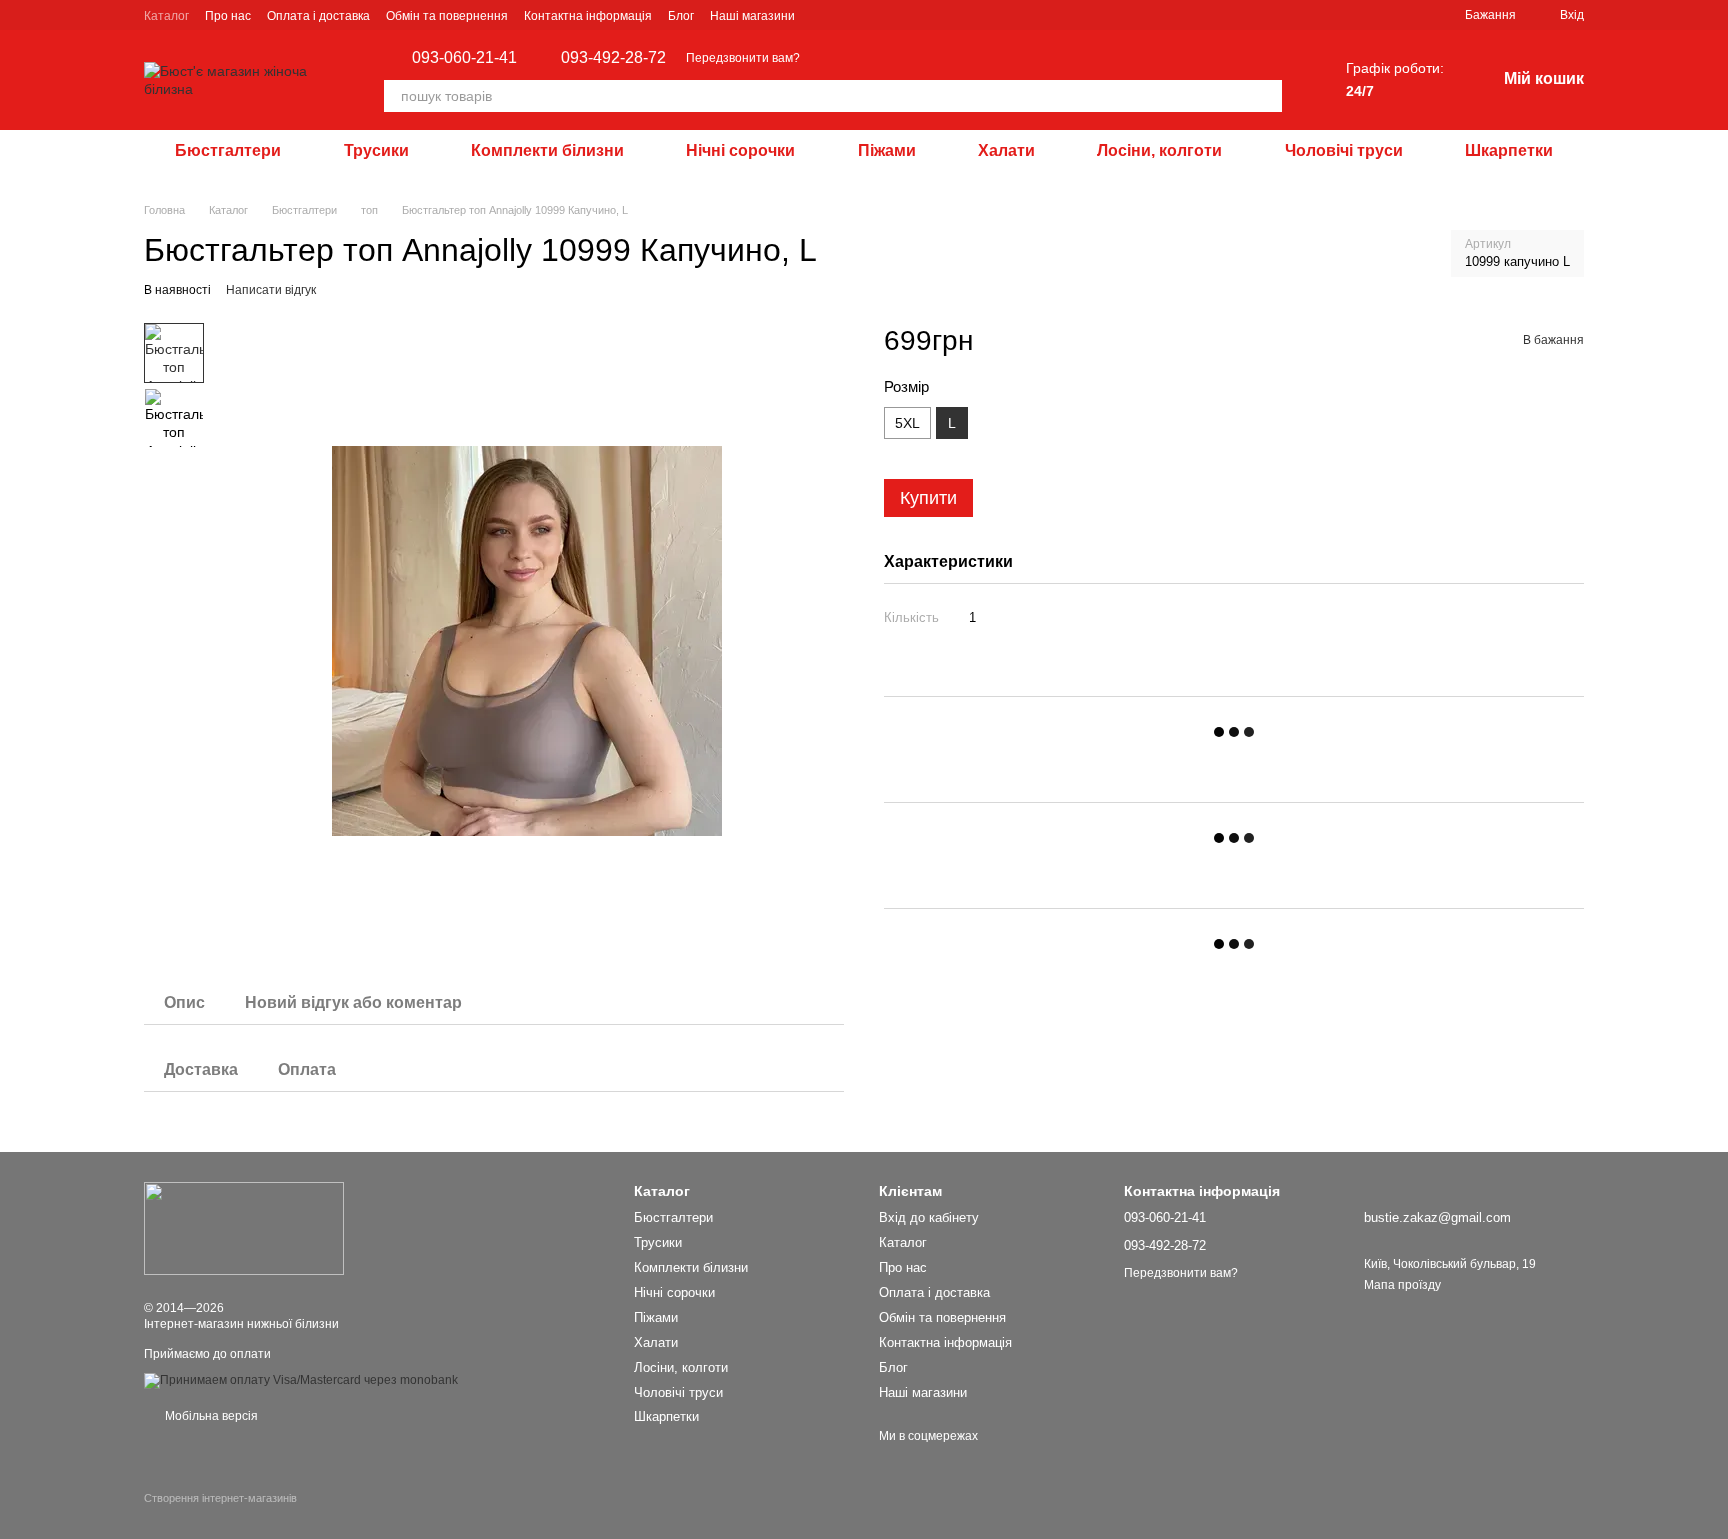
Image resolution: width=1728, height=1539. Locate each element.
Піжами (887, 150)
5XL (907, 423)
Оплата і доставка (318, 16)
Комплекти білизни (547, 150)
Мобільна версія (210, 1416)
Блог (681, 16)
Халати (1006, 150)
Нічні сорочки (740, 150)
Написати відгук (271, 290)
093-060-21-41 (464, 58)
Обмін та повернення (447, 16)
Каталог (166, 16)
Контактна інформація (588, 16)
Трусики (376, 150)
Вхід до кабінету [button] (929, 1217)
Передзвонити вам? (743, 58)
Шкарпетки (1509, 150)
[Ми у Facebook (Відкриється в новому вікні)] (847, 15)
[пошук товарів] (1266, 96)
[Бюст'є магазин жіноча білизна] (244, 1228)
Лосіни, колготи (1159, 150)
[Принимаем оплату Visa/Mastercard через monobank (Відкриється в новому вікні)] (301, 1380)
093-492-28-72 (613, 58)
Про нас (228, 16)
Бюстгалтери (228, 150)
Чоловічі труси (1344, 150)
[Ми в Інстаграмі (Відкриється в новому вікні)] (823, 15)
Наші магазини (752, 16)
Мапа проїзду (1402, 1285)
